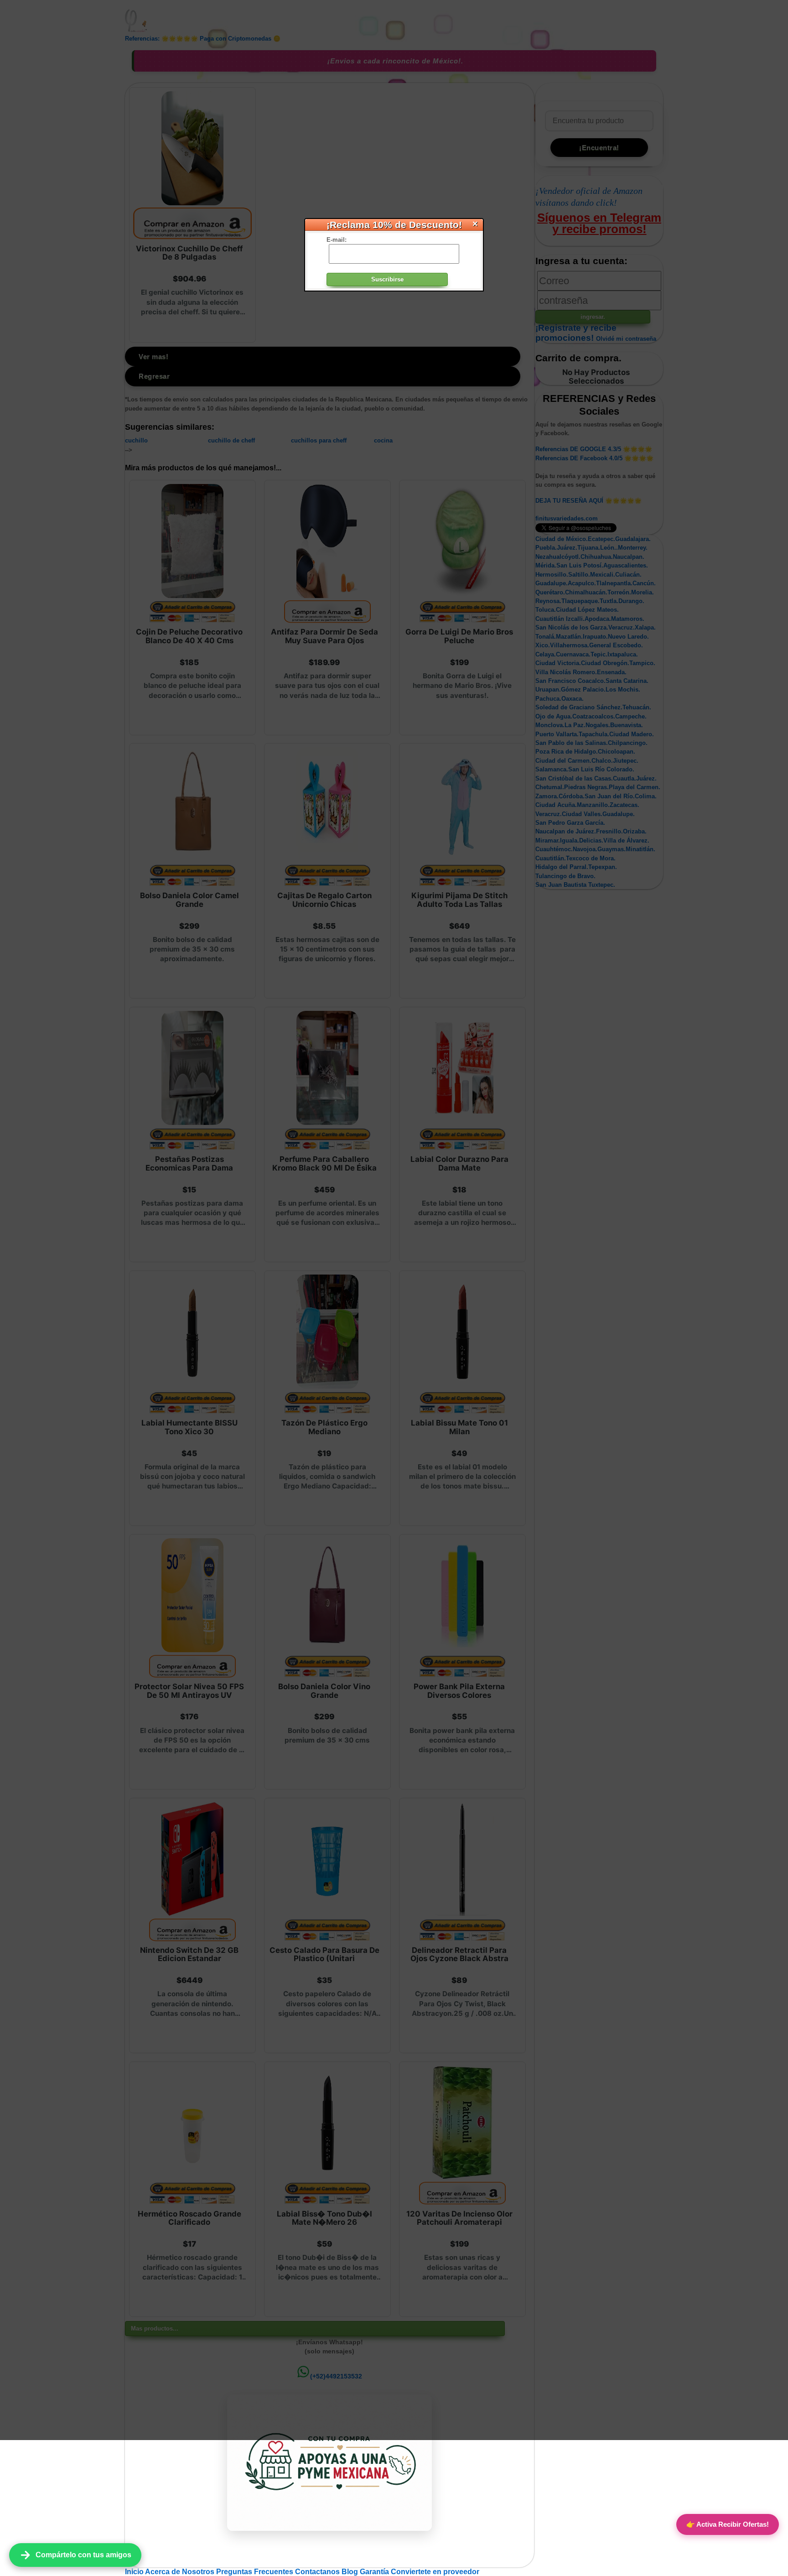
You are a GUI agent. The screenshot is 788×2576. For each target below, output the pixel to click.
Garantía (374, 2572)
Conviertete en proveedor (435, 2572)
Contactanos (318, 2572)
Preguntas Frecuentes (256, 2572)
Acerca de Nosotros (181, 2572)
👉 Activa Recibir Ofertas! (728, 2524)
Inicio (135, 2572)
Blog (351, 2572)
